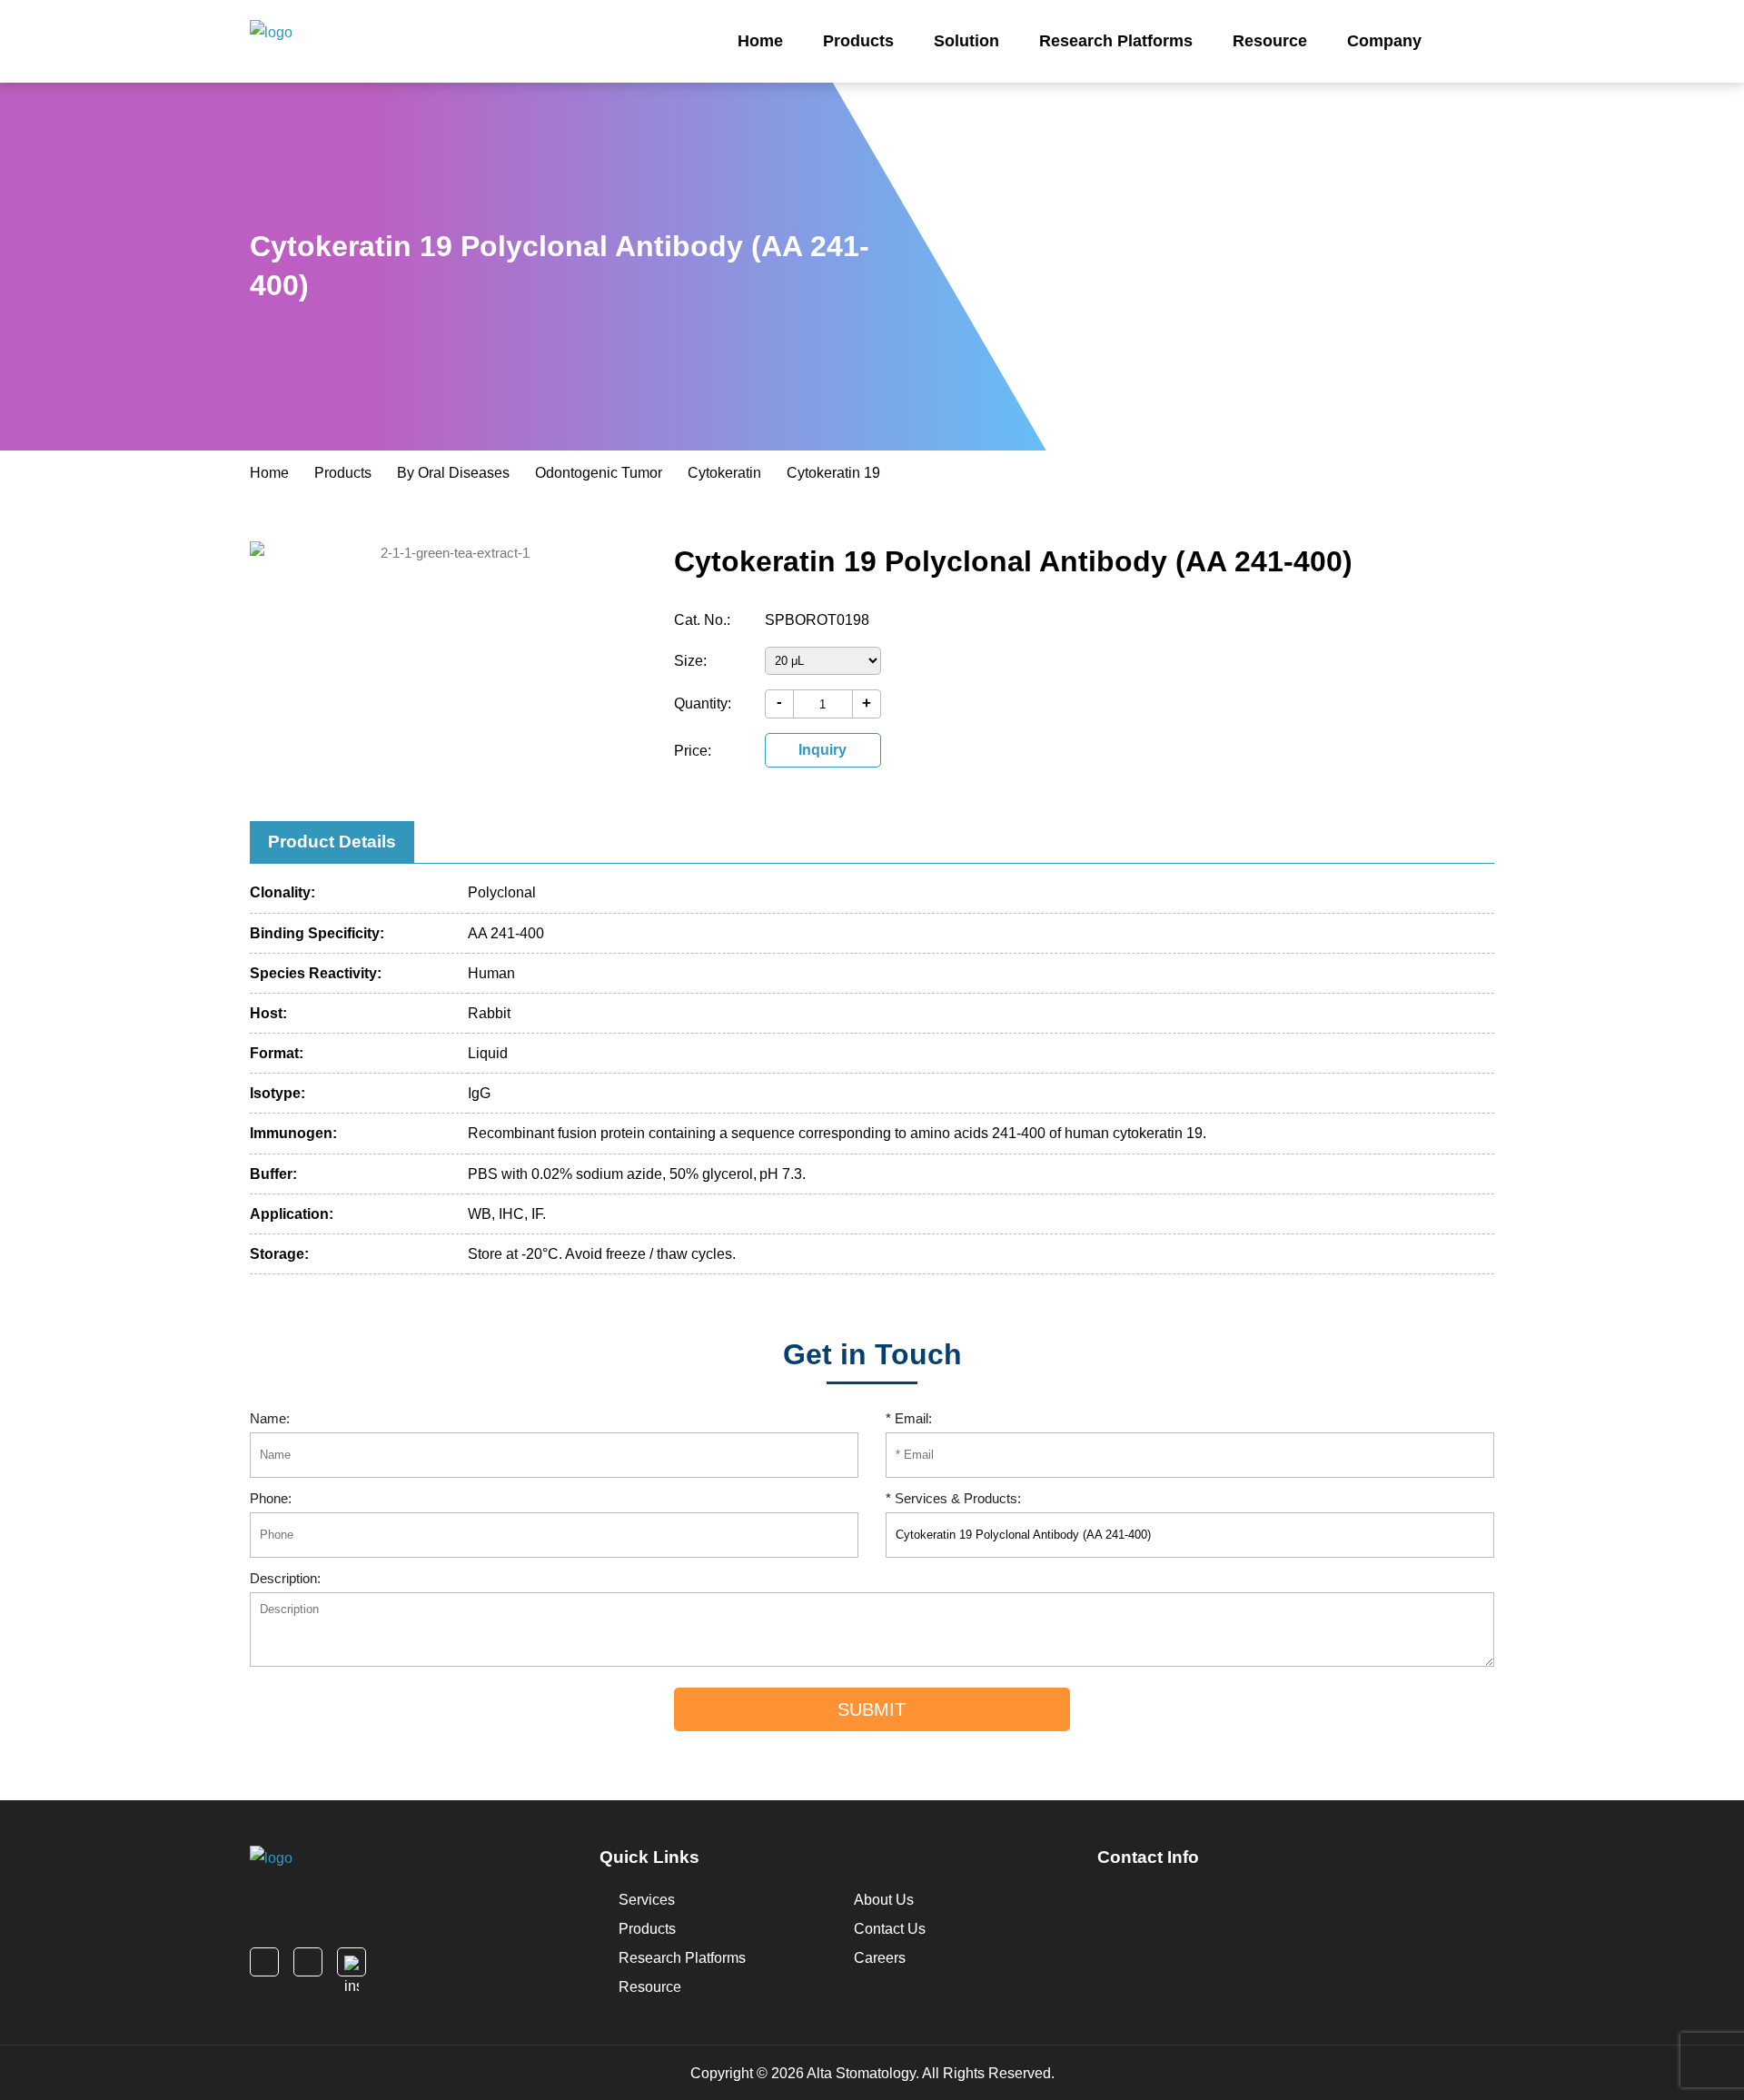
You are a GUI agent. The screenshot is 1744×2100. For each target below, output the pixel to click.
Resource (1270, 41)
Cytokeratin (724, 473)
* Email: (909, 1418)
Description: (285, 1578)
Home (760, 41)
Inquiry (822, 750)
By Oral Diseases (453, 473)
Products (858, 41)
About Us (882, 1900)
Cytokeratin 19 (833, 473)
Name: (270, 1418)
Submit (872, 1709)
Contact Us (888, 1929)
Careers (878, 1958)
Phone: (271, 1498)
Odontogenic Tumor (599, 473)
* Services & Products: (953, 1498)
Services (645, 1900)
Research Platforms (1116, 41)
